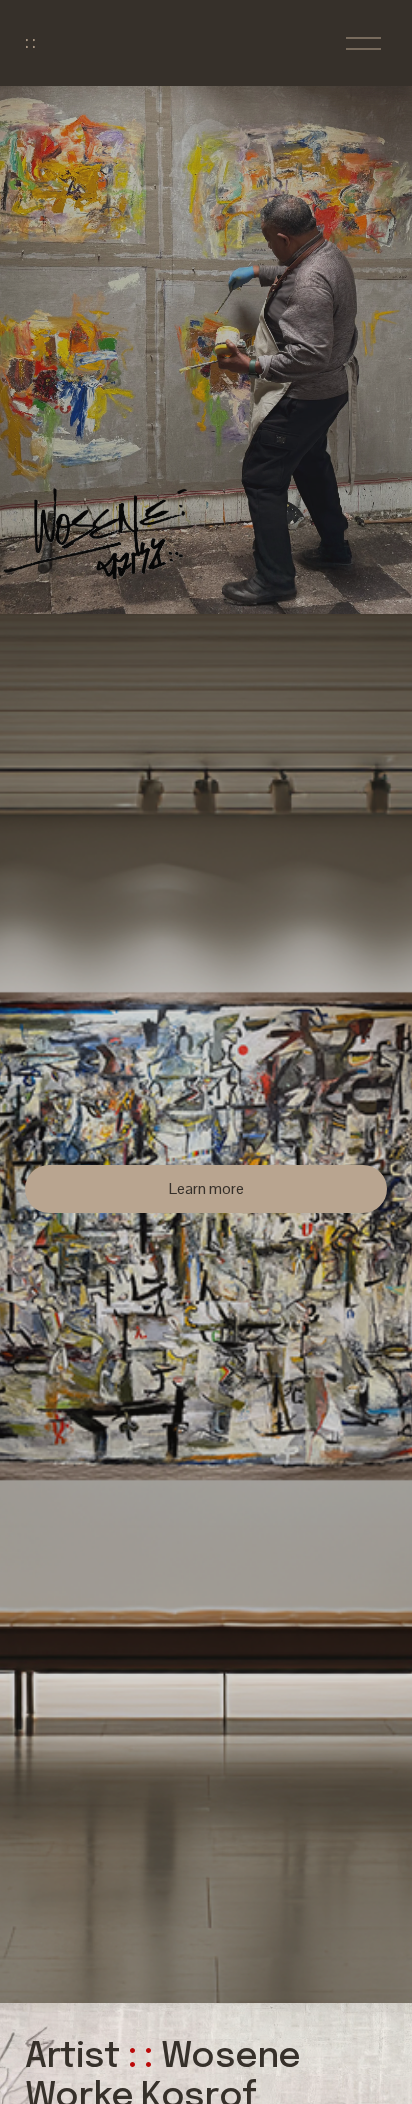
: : (30, 43)
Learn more (206, 1188)
